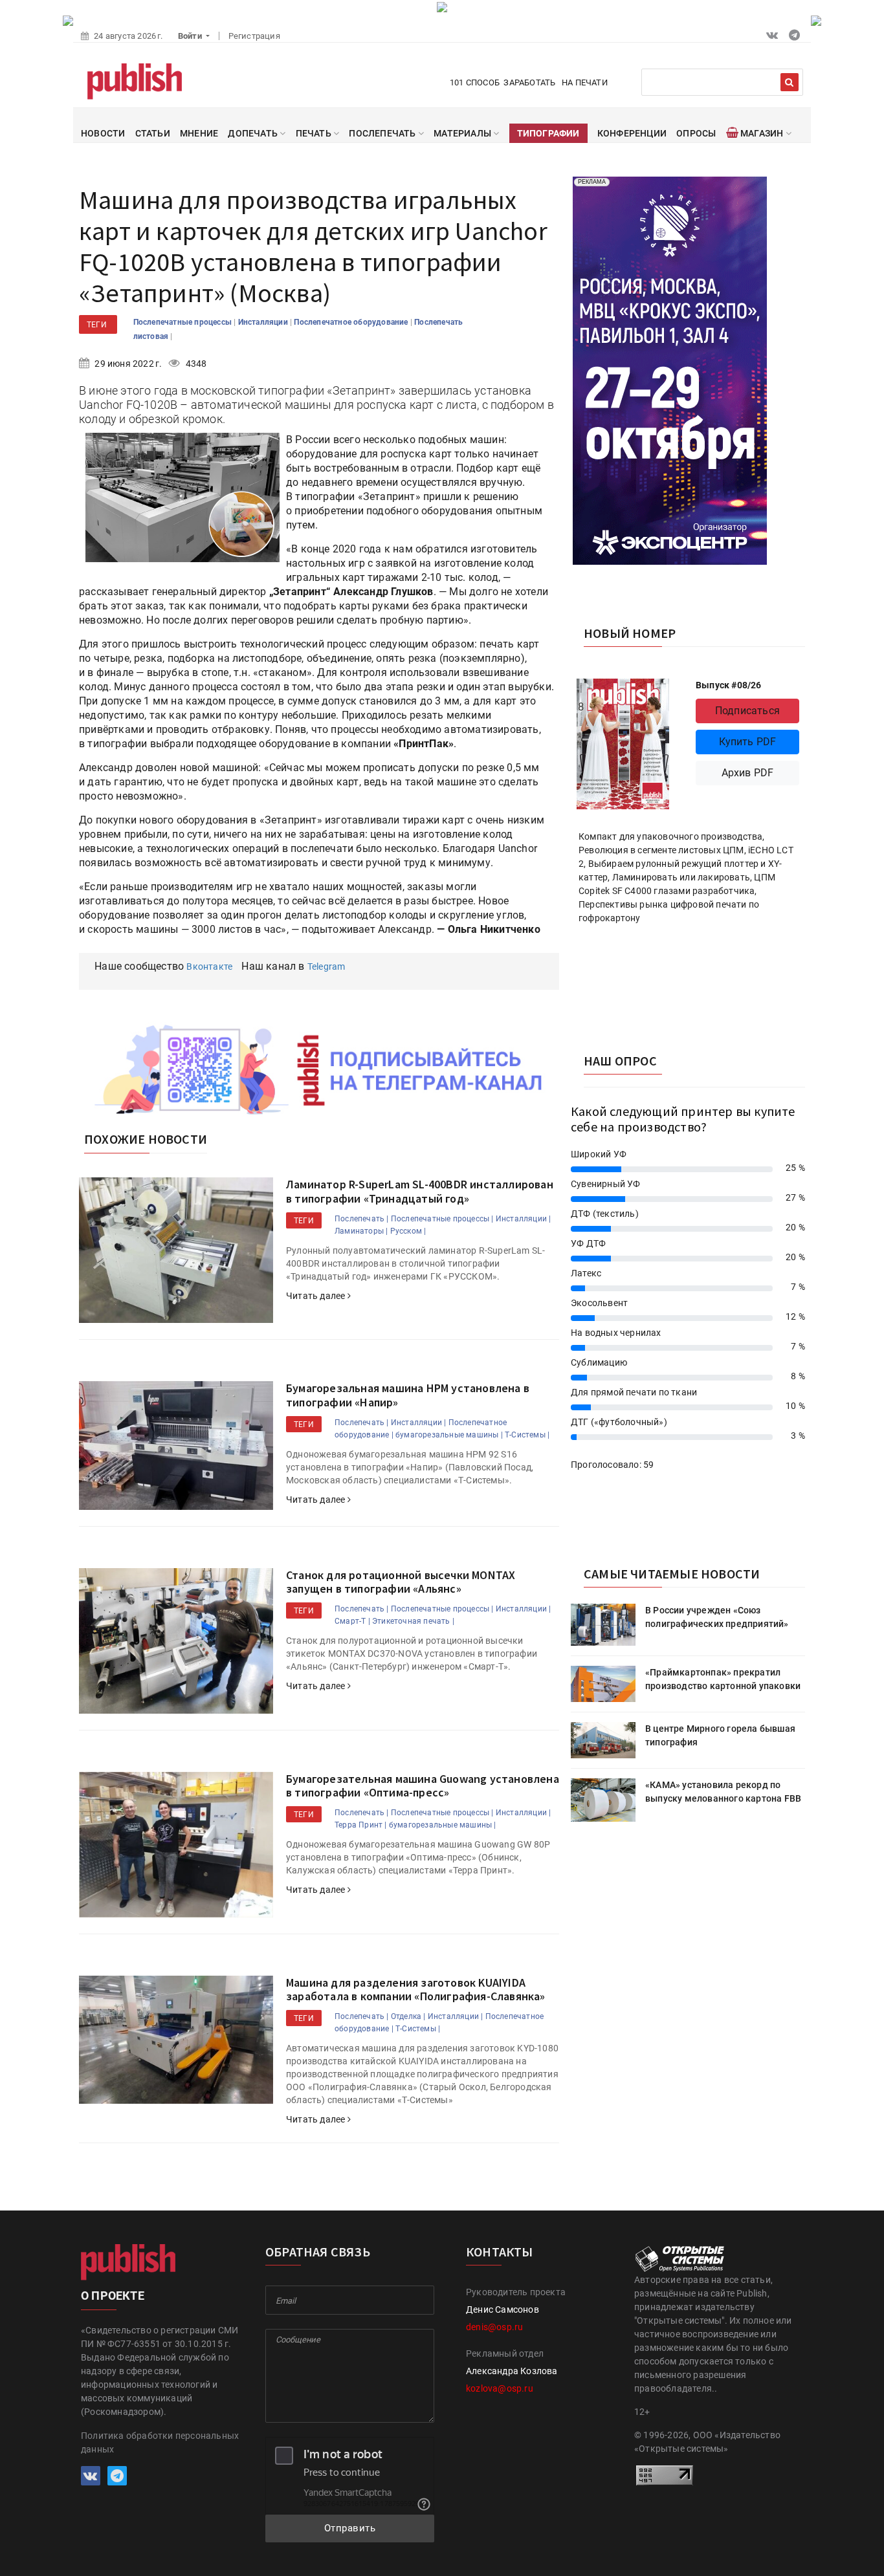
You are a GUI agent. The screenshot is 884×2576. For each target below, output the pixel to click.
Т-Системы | (527, 1435)
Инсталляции (264, 322)
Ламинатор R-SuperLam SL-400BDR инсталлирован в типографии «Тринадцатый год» (420, 1191)
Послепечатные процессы (184, 322)
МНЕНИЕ (199, 133)
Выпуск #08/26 (729, 685)
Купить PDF (748, 742)
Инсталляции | (524, 1219)
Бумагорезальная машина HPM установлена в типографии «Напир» (408, 1395)
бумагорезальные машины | (449, 1435)
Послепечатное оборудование (352, 322)
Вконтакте (209, 966)
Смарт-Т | (352, 1621)
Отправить (350, 2528)
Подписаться (747, 711)
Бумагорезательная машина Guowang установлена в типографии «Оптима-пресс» (423, 1786)
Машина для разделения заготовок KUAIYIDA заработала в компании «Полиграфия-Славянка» (416, 1990)
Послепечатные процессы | (442, 1219)
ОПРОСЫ (696, 133)
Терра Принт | (361, 1825)
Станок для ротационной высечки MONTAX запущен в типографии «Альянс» (401, 1582)
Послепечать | (362, 1219)
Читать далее (317, 1296)
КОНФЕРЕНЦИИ (632, 133)
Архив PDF (748, 773)
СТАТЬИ (153, 133)
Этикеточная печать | (413, 1621)
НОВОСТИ (103, 133)
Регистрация (254, 36)
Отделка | (408, 2016)
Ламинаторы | (361, 1231)
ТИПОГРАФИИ (548, 133)
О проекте (113, 2296)
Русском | (408, 1231)
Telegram (326, 966)
